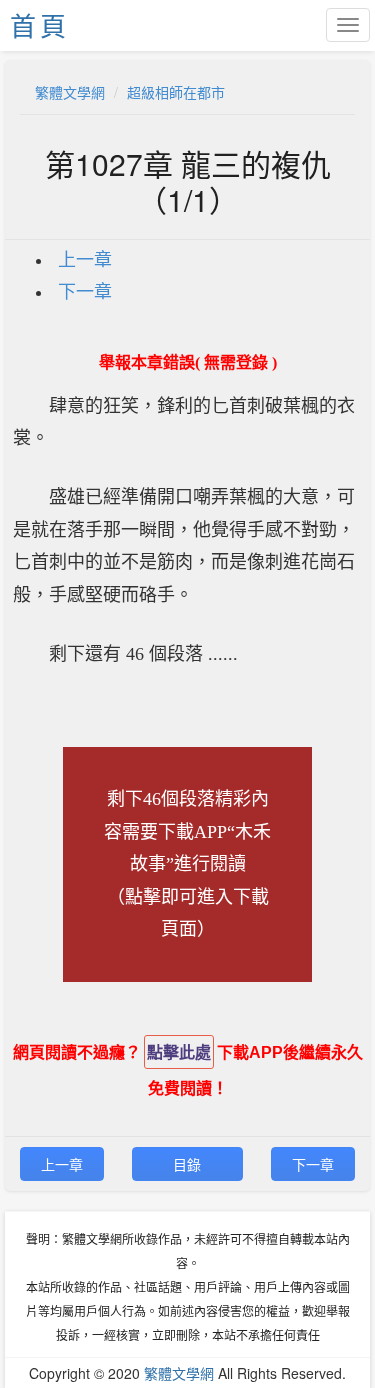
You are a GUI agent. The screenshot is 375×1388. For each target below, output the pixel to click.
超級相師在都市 (176, 92)
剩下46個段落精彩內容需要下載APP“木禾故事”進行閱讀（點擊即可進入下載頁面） (187, 864)
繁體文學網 (70, 92)
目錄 (187, 1164)
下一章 (85, 292)
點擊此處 (179, 1052)
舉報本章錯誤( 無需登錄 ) (188, 362)
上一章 (85, 260)
